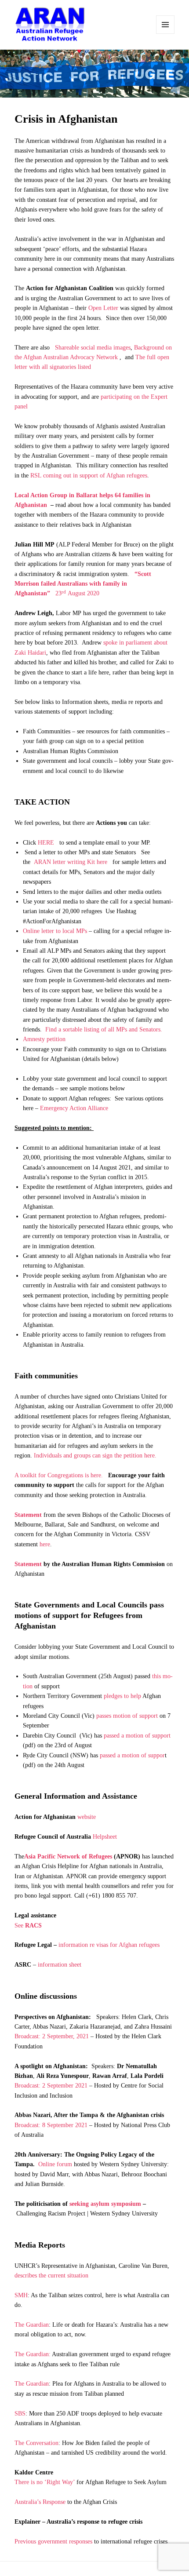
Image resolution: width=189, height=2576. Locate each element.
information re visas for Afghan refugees (109, 1945)
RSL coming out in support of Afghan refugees (89, 475)
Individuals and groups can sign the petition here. (95, 1456)
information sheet (60, 1965)
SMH (21, 2295)
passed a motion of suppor (132, 1755)
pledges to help (122, 1696)
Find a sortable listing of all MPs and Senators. (104, 1029)
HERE (46, 843)
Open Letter (103, 308)
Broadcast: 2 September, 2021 (52, 2036)
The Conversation (36, 2443)
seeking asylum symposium (105, 2204)
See (28, 1926)
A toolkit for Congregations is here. (59, 1475)
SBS (20, 2414)
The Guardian (32, 2325)
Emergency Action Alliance (75, 1108)
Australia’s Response (40, 2502)
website (87, 1817)
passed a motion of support (137, 1736)
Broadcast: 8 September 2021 (51, 2125)
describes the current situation (51, 2275)
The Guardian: (33, 2354)
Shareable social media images (93, 348)
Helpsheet (105, 1837)
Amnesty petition (44, 1039)
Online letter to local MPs (55, 931)
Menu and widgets (165, 25)
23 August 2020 (83, 584)
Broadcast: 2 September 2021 (51, 2086)
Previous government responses (53, 2541)
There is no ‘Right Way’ (45, 2482)
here (45, 1544)
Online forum (56, 2164)
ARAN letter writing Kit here (71, 862)
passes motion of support (127, 1716)
